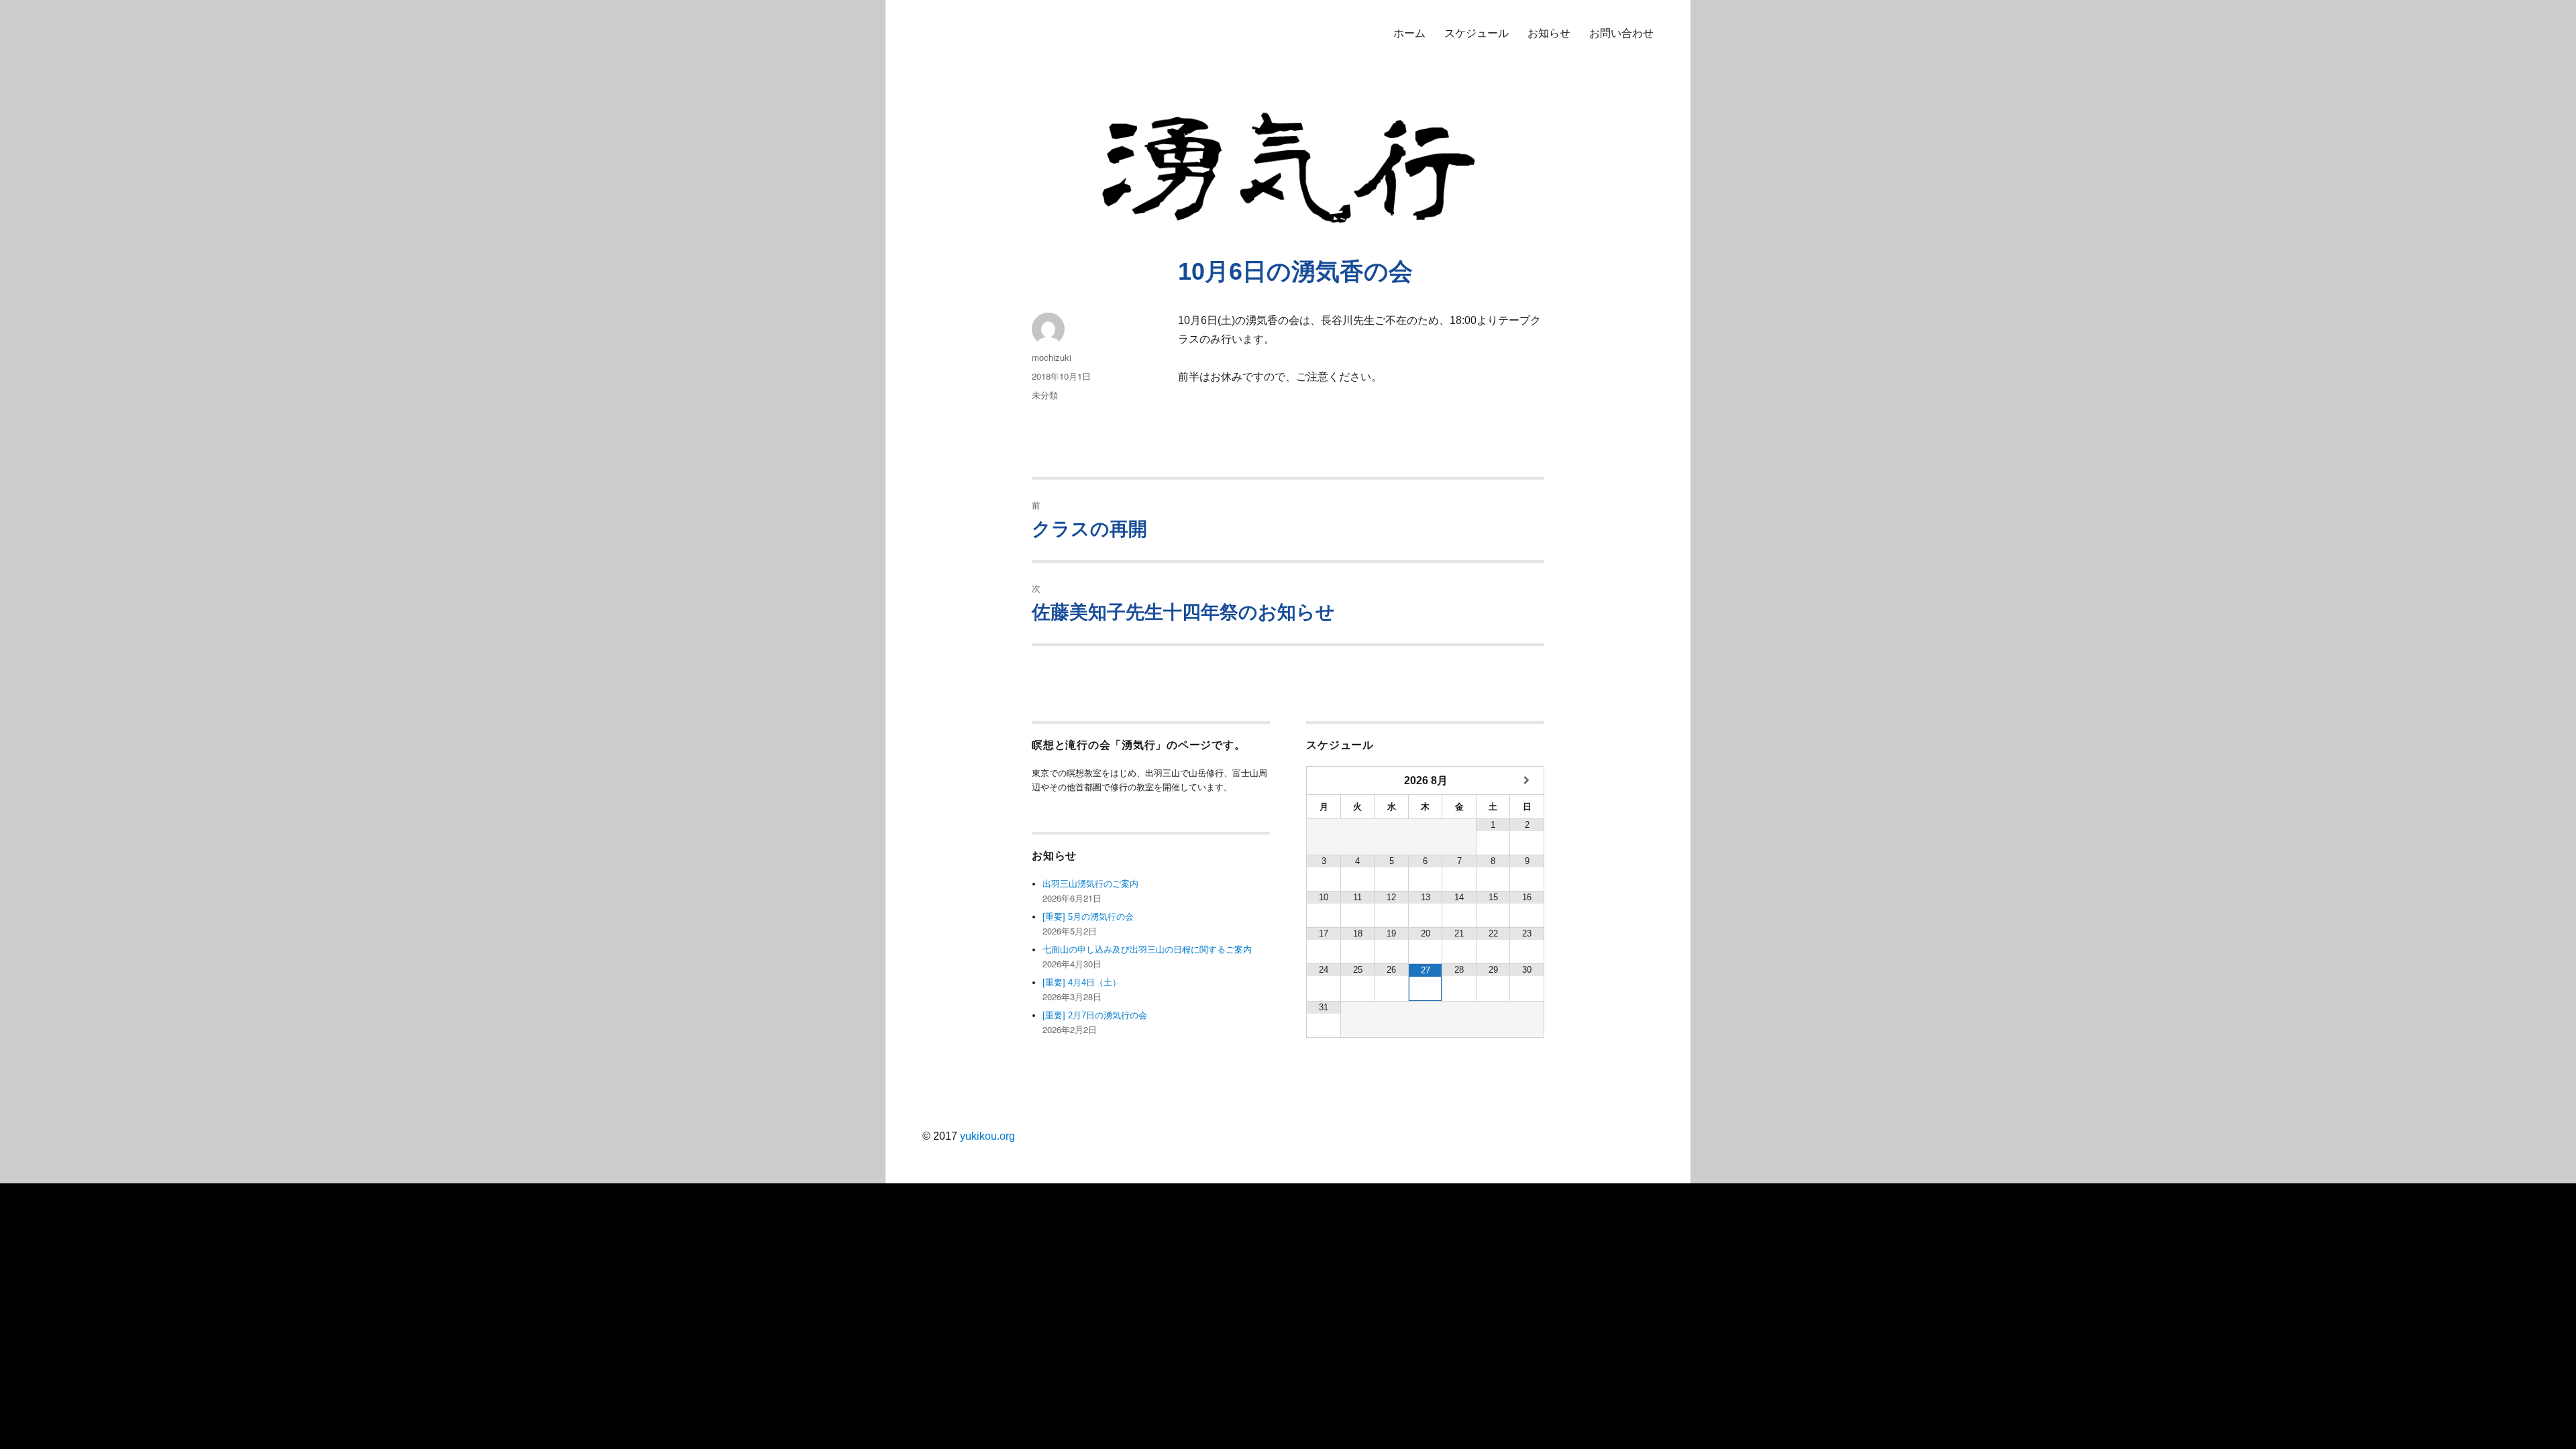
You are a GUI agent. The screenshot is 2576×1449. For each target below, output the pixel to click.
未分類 (1045, 395)
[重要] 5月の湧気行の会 (1088, 917)
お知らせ (1549, 33)
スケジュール (1477, 33)
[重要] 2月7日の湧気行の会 (1095, 1015)
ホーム (1409, 33)
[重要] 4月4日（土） (1082, 982)
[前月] (1324, 781)
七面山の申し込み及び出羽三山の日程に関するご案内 (1147, 950)
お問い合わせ (1621, 33)
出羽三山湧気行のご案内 (1090, 884)
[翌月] (1527, 781)
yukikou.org (987, 1136)
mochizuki (1052, 357)
